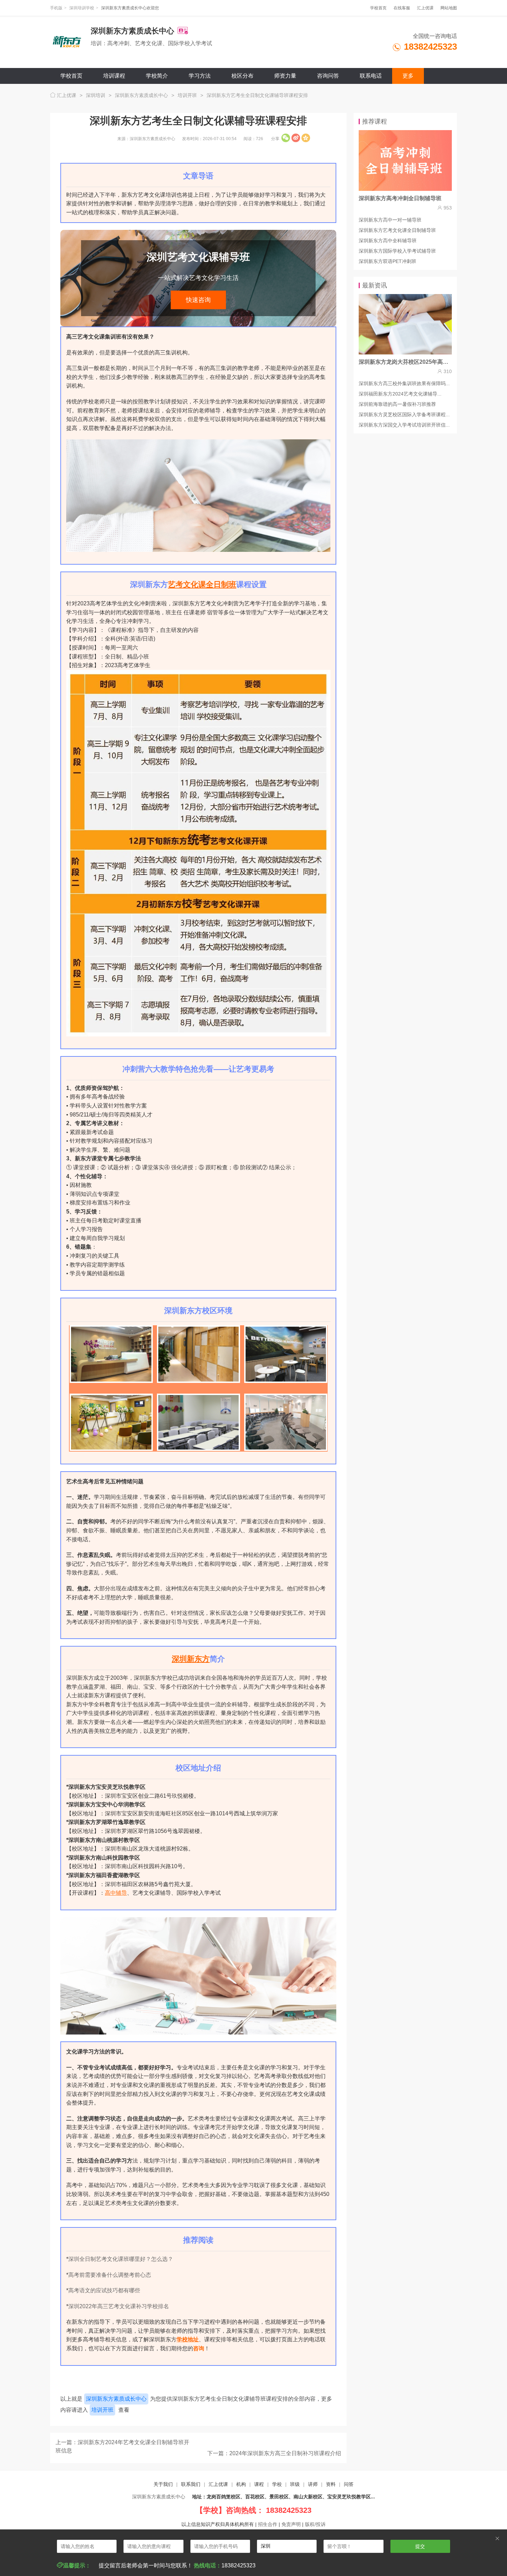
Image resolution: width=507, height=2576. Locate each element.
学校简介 (157, 76)
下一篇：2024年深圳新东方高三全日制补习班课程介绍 (274, 2453)
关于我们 (163, 2484)
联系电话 (371, 76)
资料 (331, 2484)
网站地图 (449, 8)
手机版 (56, 8)
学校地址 (188, 2339)
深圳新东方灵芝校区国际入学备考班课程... (404, 414)
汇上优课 (425, 8)
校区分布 (242, 76)
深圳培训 (96, 95)
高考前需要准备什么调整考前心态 (110, 2275)
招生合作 (268, 2524)
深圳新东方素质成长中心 (141, 95)
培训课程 (114, 76)
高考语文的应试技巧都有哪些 (104, 2290)
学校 (277, 2484)
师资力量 (285, 76)
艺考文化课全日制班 (202, 584)
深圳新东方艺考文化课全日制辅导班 (397, 230)
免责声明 (291, 2524)
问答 (349, 2484)
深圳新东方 (191, 1659)
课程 (259, 2484)
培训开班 (187, 95)
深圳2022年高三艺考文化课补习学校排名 (119, 2306)
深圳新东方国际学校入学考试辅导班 (397, 251)
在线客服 (402, 8)
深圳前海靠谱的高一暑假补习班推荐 (397, 404)
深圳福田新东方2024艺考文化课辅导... (400, 394)
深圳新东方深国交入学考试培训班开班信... (404, 425)
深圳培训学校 (82, 8)
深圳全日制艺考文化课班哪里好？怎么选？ (121, 2259)
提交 (420, 2546)
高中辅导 (116, 1893)
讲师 (313, 2484)
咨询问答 (328, 76)
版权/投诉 (315, 2524)
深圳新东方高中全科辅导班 (388, 241)
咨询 (199, 2348)
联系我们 (191, 2484)
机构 (241, 2484)
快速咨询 (198, 300)
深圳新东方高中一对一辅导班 (390, 220)
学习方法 (200, 76)
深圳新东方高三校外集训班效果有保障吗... (404, 383)
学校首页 (378, 8)
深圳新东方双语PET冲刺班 (387, 261)
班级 (295, 2484)
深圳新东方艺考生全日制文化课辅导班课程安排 (257, 95)
